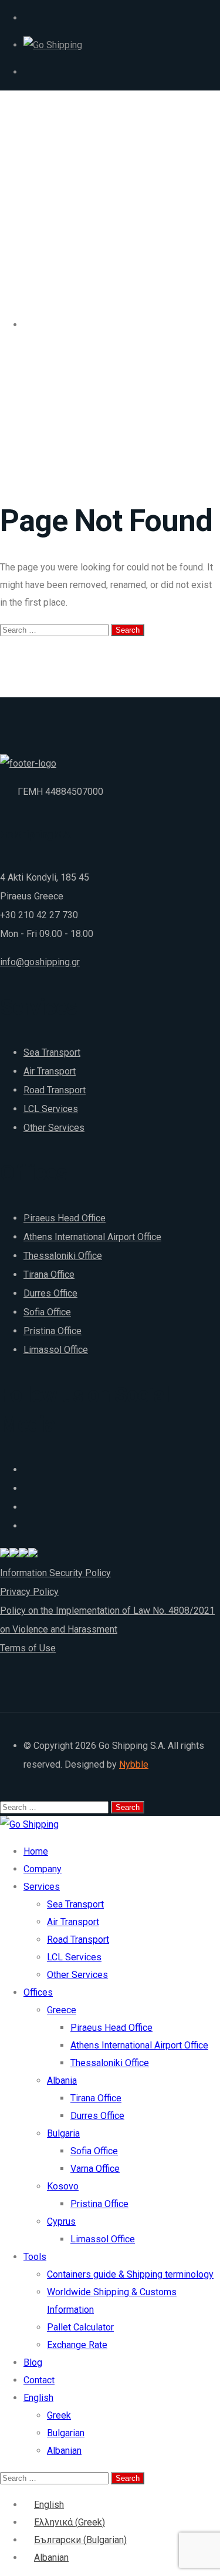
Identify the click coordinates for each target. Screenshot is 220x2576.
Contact (39, 2380)
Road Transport (55, 1090)
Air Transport (50, 1071)
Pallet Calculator (80, 2327)
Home (36, 1851)
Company (43, 1869)
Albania (62, 2080)
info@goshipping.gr (40, 962)
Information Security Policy (55, 1573)
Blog (33, 2362)
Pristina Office (53, 1331)
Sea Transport (52, 1052)
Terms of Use (28, 1648)
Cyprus (61, 2221)
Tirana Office (49, 1274)
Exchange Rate (77, 2345)
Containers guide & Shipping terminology (130, 2274)
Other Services (54, 1128)
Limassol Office (56, 1350)
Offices (38, 1992)
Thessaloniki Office (63, 1256)
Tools (35, 2257)
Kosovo (63, 2186)
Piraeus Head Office (65, 1218)
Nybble (134, 1764)
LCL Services (51, 1109)
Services (42, 1887)
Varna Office (95, 2169)
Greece (62, 2010)
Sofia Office (47, 1312)
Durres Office (50, 1293)
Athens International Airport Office (92, 1237)
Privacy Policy (29, 1592)
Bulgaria (63, 2133)
